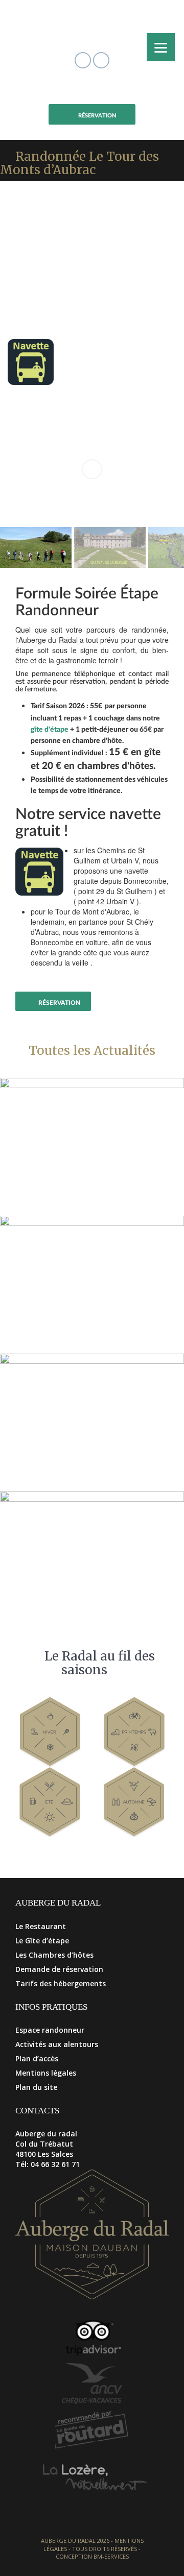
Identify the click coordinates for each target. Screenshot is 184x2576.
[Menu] (161, 47)
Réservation (97, 116)
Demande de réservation (59, 1969)
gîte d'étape (50, 730)
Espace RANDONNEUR (97, 90)
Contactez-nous (54, 983)
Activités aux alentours (57, 2044)
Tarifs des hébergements (61, 1983)
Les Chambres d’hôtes (54, 1955)
